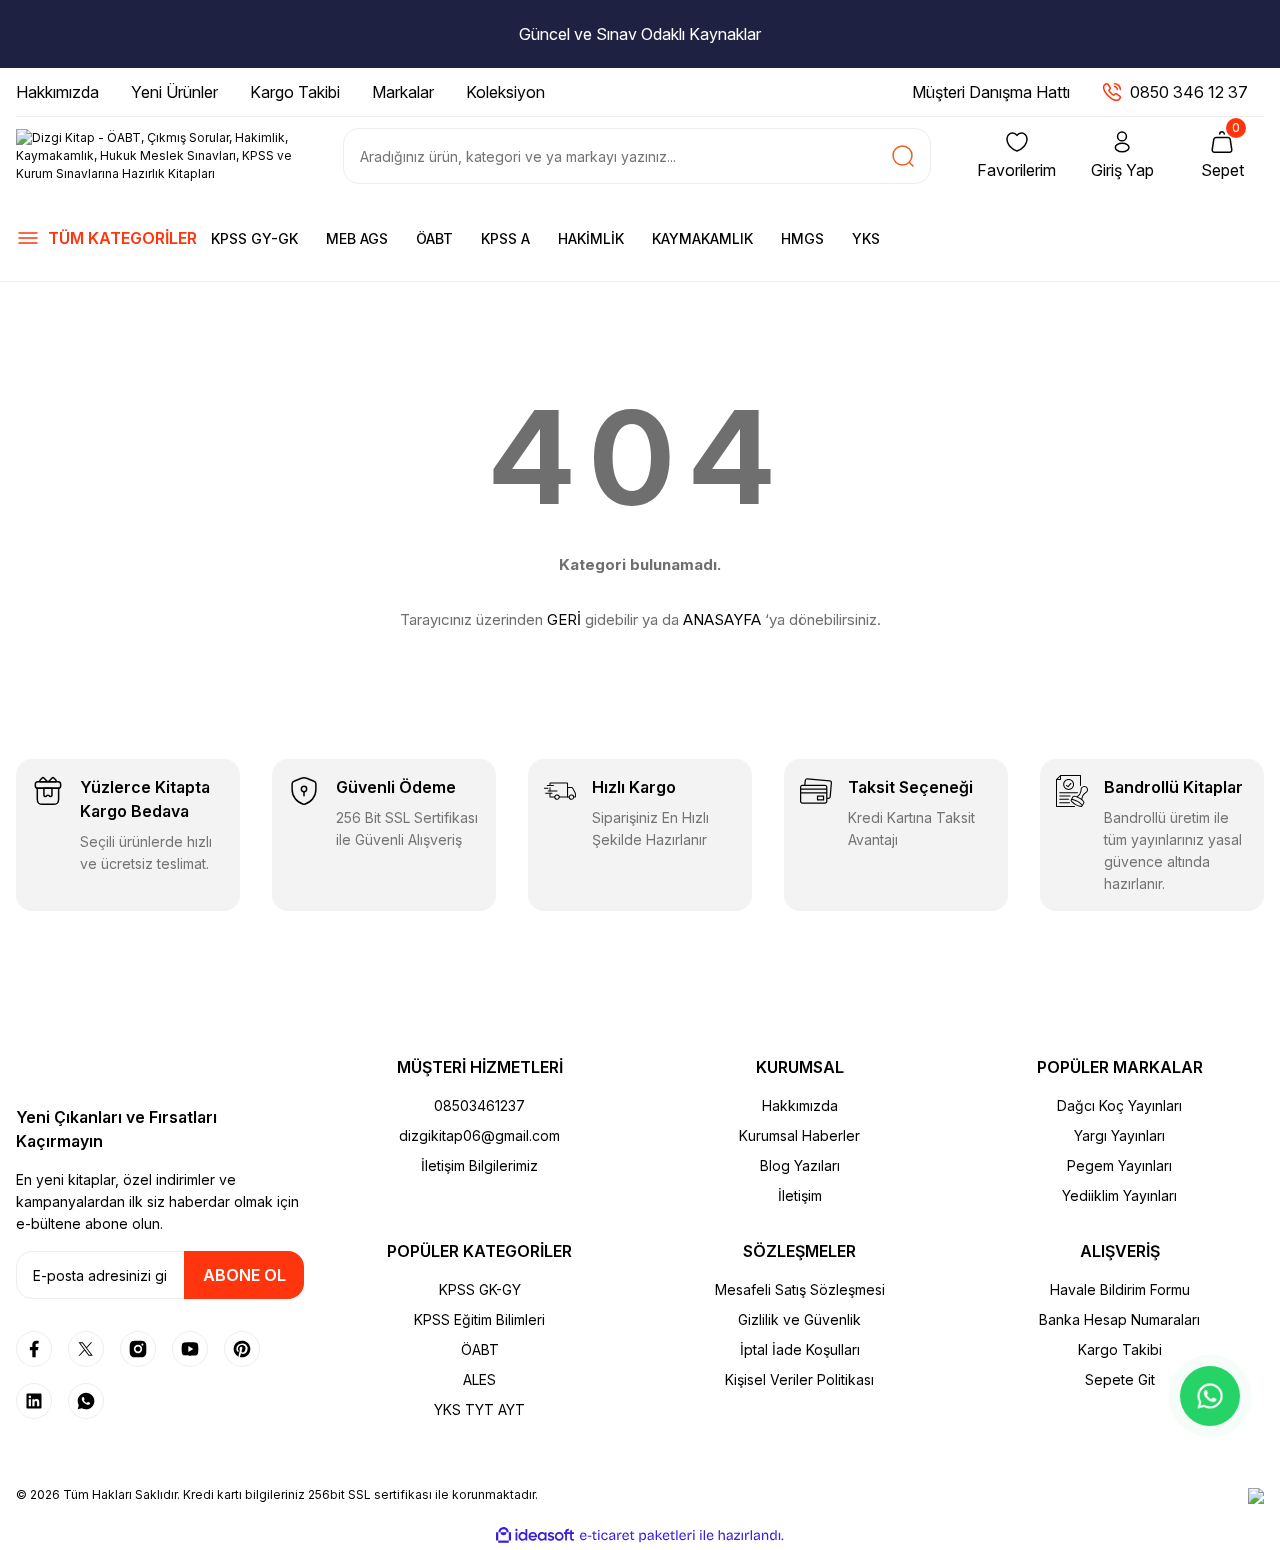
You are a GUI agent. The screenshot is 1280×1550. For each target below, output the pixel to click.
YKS (866, 238)
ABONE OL (244, 1275)
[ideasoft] (535, 1535)
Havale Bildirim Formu (1120, 1289)
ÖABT (434, 238)
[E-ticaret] (637, 1536)
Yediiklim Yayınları (1119, 1195)
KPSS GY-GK (254, 238)
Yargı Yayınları (1119, 1135)
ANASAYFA (722, 619)
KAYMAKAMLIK (702, 238)
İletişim (800, 1195)
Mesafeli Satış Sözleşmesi (800, 1289)
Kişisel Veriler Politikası (799, 1379)
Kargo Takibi (1120, 1349)
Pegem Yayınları (1119, 1165)
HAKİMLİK (591, 238)
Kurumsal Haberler (799, 1135)
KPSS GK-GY (480, 1289)
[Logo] (160, 156)
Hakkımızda (800, 1105)
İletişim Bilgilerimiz (479, 1165)
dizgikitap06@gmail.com (479, 1135)
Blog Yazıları (800, 1165)
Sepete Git (1120, 1379)
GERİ (564, 619)
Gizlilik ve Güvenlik (799, 1319)
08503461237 (479, 1105)
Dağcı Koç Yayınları (1119, 1105)
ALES (479, 1379)
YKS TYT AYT (479, 1409)
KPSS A (505, 238)
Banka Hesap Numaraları (1119, 1319)
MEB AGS (357, 238)
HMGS (802, 238)
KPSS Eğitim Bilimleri (479, 1319)
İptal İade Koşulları (800, 1349)
